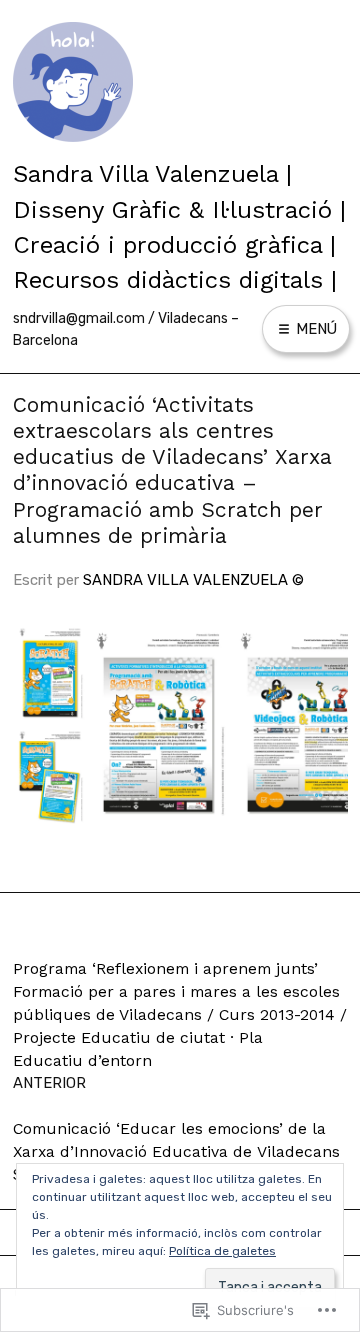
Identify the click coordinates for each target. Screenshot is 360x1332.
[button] (49, 673)
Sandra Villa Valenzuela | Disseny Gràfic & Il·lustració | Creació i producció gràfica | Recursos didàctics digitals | (179, 227)
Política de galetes (222, 1251)
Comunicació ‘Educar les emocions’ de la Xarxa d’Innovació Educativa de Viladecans (176, 1151)
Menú (314, 329)
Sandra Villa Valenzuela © (193, 580)
